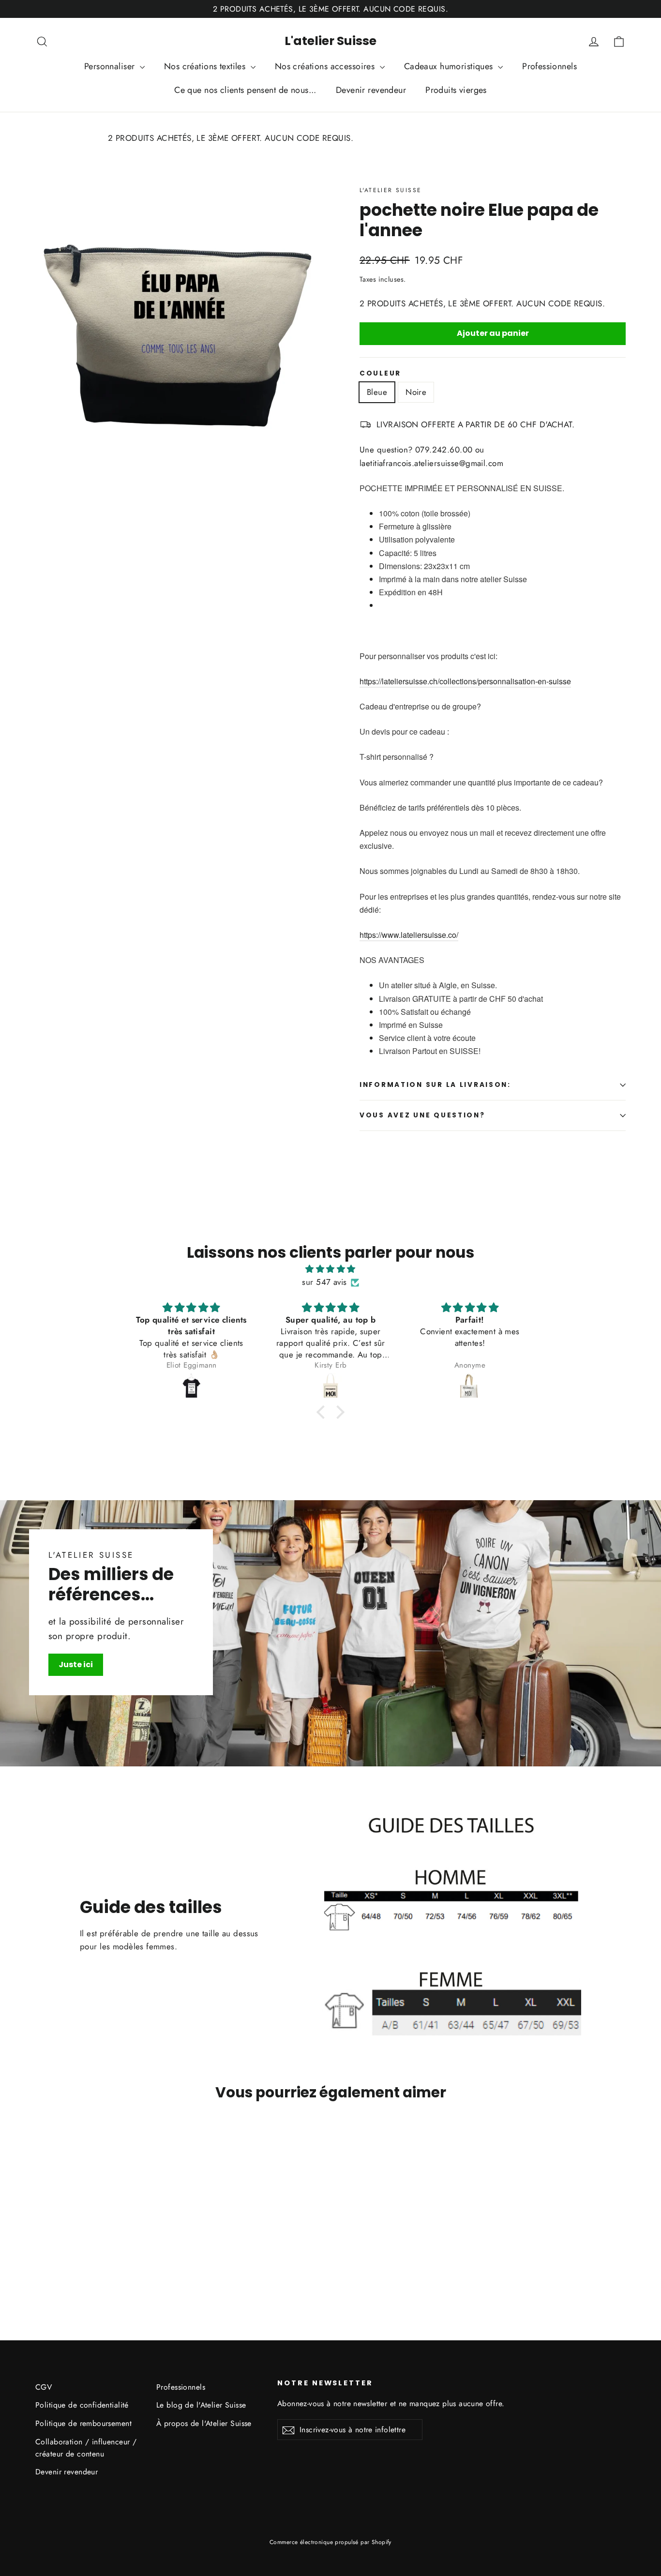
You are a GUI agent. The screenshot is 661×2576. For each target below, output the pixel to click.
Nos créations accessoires (326, 66)
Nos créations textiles (206, 66)
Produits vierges (456, 90)
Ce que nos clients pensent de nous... (245, 90)
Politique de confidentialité (82, 2405)
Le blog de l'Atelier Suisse (201, 2405)
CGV (44, 2387)
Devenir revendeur (371, 90)
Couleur (380, 374)
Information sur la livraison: (435, 1085)
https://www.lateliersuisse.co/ (409, 935)
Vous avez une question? (422, 1115)
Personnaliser (111, 66)
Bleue (377, 392)
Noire (416, 392)
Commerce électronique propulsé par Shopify (330, 2542)
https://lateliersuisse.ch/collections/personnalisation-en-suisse (465, 681)
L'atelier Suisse (330, 41)
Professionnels (549, 66)
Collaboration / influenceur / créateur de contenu (86, 2448)
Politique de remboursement (83, 2423)
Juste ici (76, 1665)
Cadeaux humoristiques (450, 66)
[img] (330, 1269)
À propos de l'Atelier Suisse (204, 2423)
